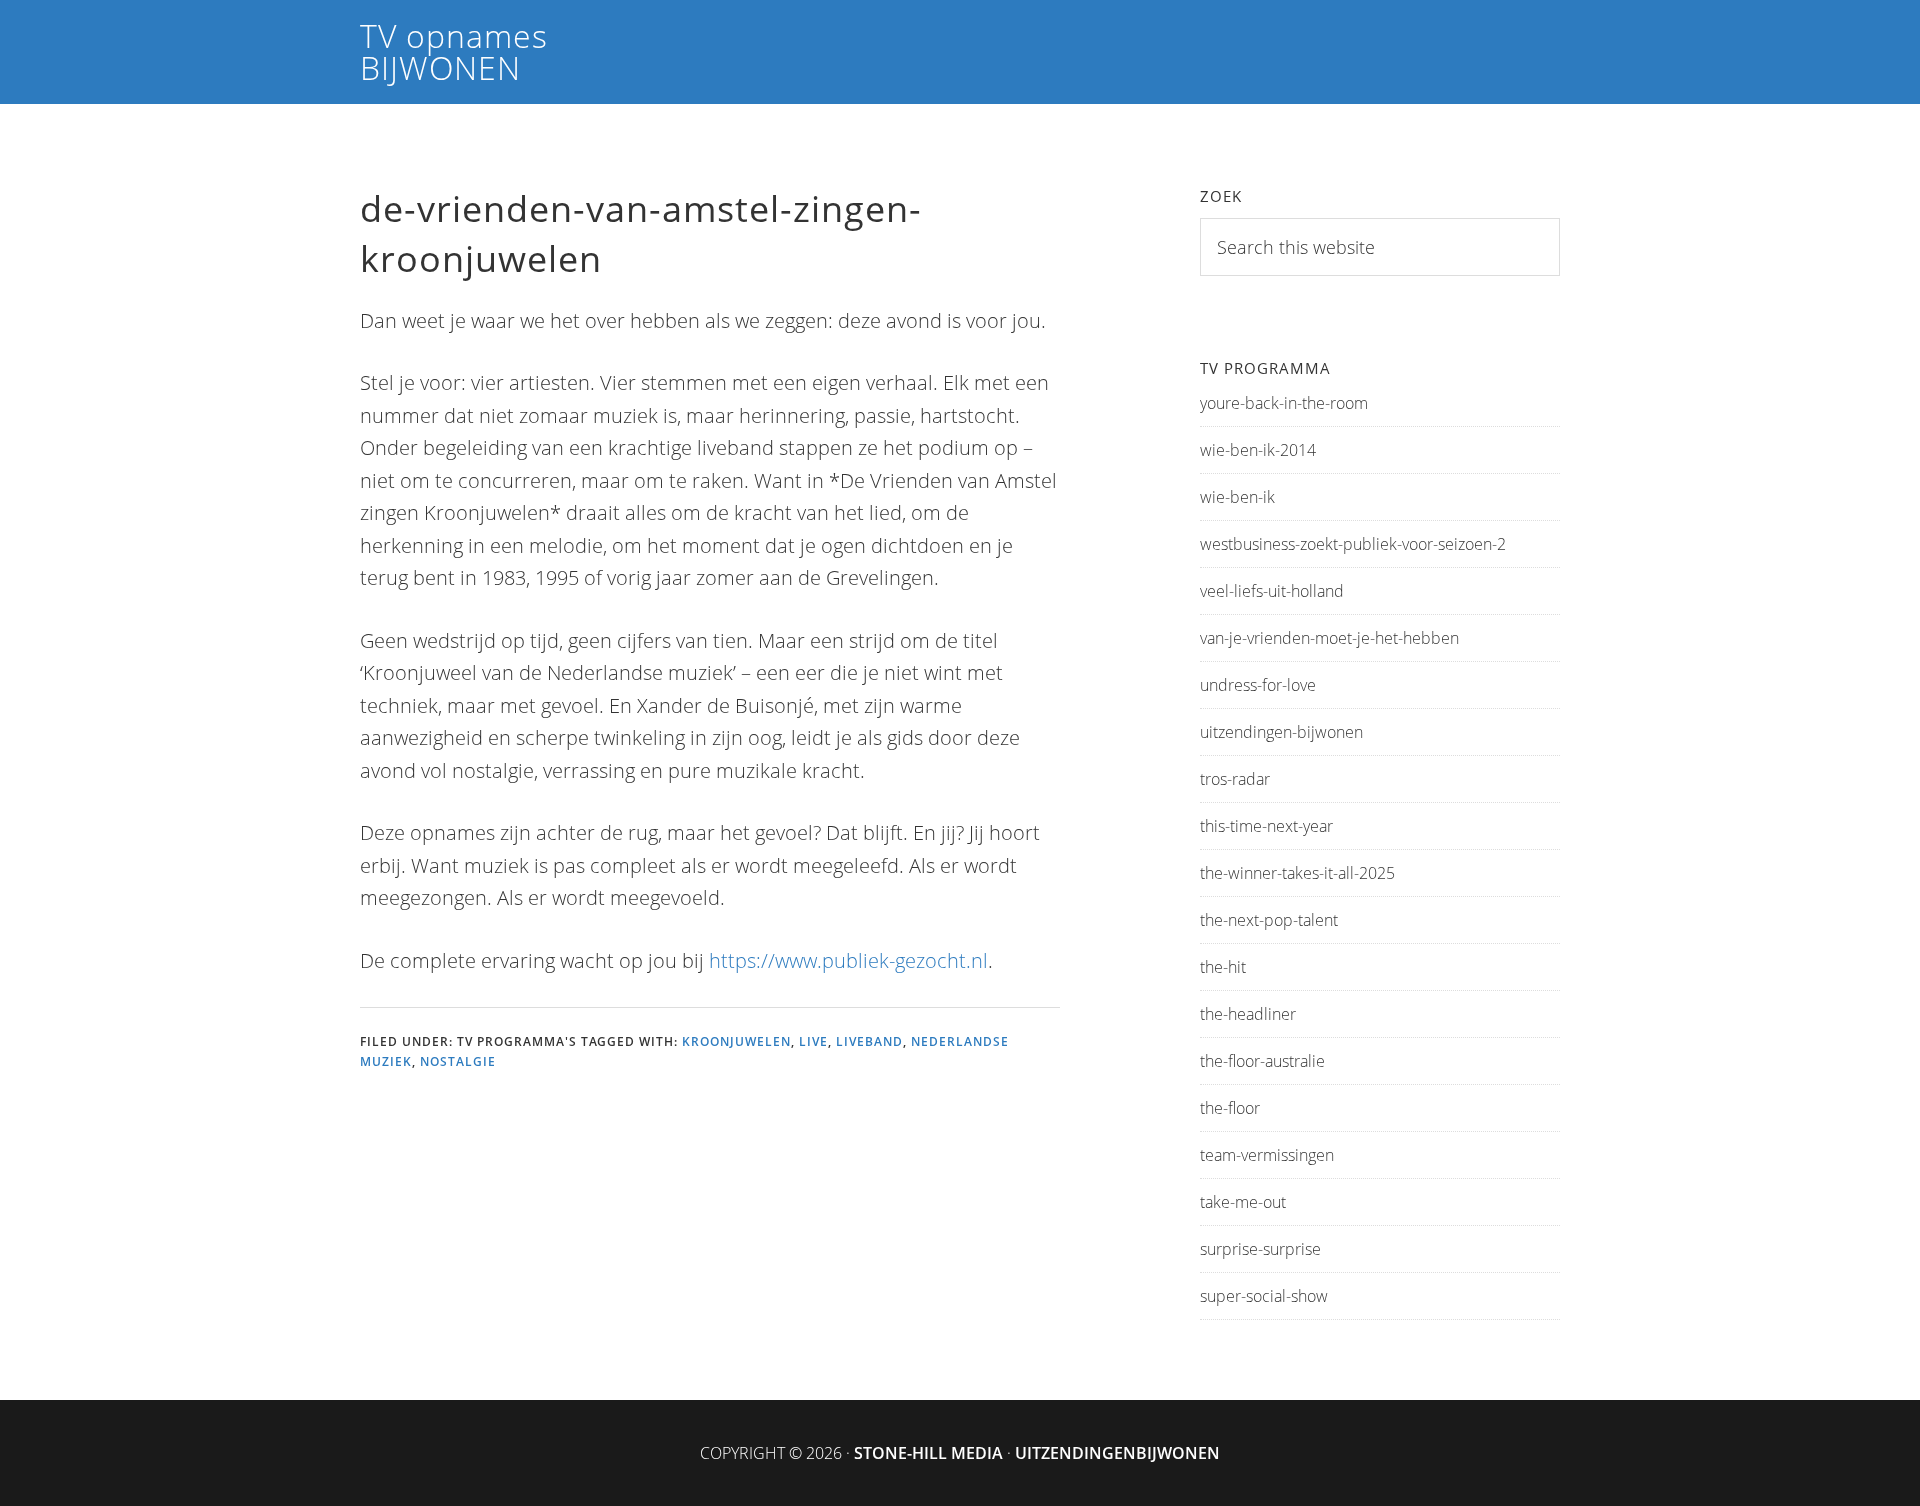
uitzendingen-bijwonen (1281, 732)
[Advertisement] (724, 1216)
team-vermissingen (1267, 1155)
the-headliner (1248, 1014)
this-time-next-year (1266, 826)
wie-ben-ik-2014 (1258, 450)
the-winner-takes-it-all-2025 (1297, 873)
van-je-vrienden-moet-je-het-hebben (1329, 638)
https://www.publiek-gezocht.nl (848, 960)
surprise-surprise (1260, 1249)
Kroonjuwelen (736, 1041)
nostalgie (458, 1061)
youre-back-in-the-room (1284, 403)
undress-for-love (1258, 685)
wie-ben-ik (1237, 497)
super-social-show (1264, 1296)
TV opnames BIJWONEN (454, 51)
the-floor (1230, 1108)
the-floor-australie (1262, 1061)
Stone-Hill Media (928, 1453)
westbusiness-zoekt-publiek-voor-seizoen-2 (1353, 544)
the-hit (1223, 967)
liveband (869, 1041)
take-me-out (1243, 1202)
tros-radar (1235, 779)
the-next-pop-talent (1269, 920)
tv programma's (517, 1041)
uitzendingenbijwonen (1117, 1453)
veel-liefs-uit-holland (1272, 591)
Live (813, 1041)
